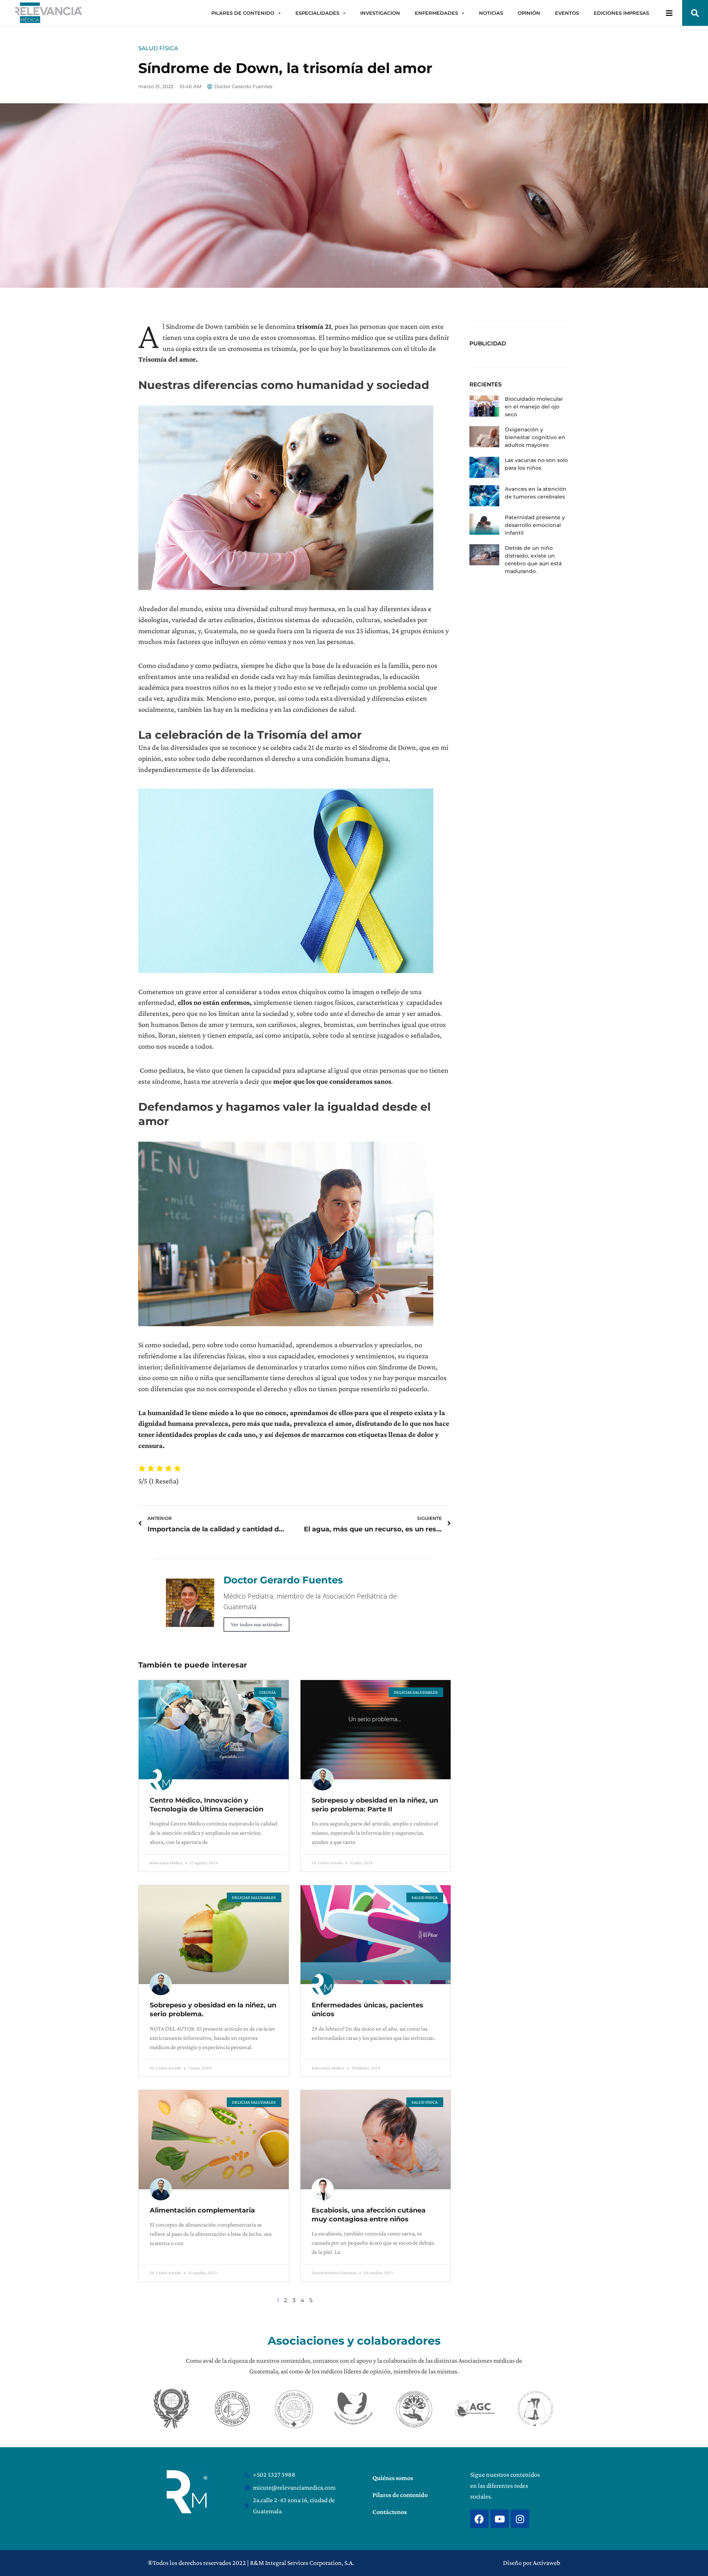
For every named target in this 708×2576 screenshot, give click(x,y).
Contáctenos (390, 2512)
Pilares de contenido (400, 2495)
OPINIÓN (529, 13)
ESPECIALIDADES (317, 13)
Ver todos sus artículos (256, 1624)
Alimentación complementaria (202, 2210)
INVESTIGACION (380, 13)
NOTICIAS (491, 13)
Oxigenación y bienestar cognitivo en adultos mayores (535, 437)
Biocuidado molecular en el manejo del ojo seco (534, 407)
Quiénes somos (393, 2478)
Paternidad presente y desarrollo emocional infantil (535, 525)
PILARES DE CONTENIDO (243, 13)
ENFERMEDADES (436, 13)
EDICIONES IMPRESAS (621, 13)
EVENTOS (567, 13)
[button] (695, 13)
